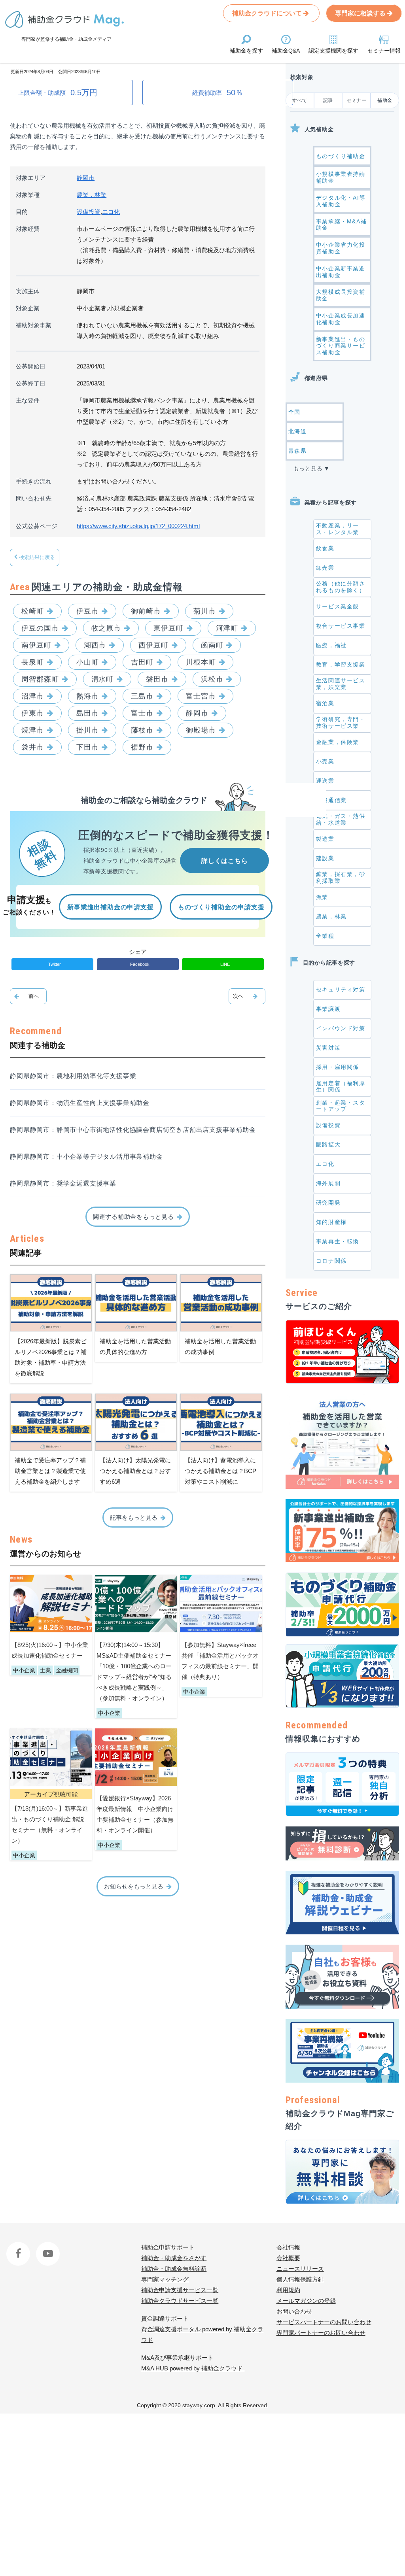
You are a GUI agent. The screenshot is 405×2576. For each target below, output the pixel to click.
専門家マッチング (165, 2279)
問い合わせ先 (34, 498)
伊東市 (33, 713)
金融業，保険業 (338, 742)
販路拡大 (328, 1144)
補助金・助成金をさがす (174, 2258)
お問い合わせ (294, 2311)
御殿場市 (201, 730)
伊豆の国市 (40, 628)
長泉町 (33, 662)
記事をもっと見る (134, 1517)
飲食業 (325, 548)
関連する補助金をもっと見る (133, 1217)
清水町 (103, 679)
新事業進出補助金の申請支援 (110, 907)
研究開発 (328, 1203)
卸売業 (325, 568)
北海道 (298, 431)
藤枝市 (142, 730)
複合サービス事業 (341, 626)
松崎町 (33, 611)
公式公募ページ (37, 526)
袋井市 (33, 747)
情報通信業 (331, 800)
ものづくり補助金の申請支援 (221, 907)
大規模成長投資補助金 (341, 295)
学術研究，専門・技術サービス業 (341, 722)
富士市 (142, 713)
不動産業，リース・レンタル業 (338, 529)
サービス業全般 (338, 606)
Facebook (19, 2247)
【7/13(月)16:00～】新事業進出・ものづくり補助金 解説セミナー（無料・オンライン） (50, 1824)
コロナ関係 (331, 1261)
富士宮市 (201, 696)
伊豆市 (88, 611)
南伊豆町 (36, 645)
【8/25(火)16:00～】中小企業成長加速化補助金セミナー (50, 1650)
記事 (328, 100)
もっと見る (308, 468)
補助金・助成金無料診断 (174, 2269)
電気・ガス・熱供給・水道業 (341, 819)
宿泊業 (325, 703)
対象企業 (28, 308)
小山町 (88, 662)
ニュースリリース (300, 2269)
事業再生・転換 (338, 1241)
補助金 (385, 100)
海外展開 (328, 1183)
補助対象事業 (34, 325)
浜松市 (212, 679)
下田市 (88, 747)
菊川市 (205, 611)
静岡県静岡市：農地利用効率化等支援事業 (73, 1076)
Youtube (46, 2247)
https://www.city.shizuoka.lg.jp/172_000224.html (138, 526)
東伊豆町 (168, 628)
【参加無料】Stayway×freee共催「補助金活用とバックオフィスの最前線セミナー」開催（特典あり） (220, 1661)
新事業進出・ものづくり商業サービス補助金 (341, 346)
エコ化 (111, 212)
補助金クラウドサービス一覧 (180, 2301)
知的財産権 (331, 1222)
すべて (300, 100)
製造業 (325, 839)
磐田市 (157, 679)
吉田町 (142, 662)
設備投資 (89, 212)
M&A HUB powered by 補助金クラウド (193, 2368)
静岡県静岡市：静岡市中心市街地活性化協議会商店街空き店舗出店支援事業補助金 (133, 1130)
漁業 (322, 897)
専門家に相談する (361, 13)
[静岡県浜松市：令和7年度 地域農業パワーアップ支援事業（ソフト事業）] (247, 996)
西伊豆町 (153, 645)
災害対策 (328, 1048)
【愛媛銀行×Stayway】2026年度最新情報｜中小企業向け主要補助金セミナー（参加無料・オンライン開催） (135, 1814)
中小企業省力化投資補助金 (341, 248)
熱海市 (88, 696)
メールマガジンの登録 (306, 2301)
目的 (22, 212)
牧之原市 (106, 628)
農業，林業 (92, 195)
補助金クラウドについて (268, 13)
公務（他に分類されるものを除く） (341, 587)
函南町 (212, 645)
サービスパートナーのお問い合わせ (324, 2322)
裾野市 (142, 747)
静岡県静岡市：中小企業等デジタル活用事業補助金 (86, 1157)
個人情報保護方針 (300, 2279)
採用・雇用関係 (338, 1067)
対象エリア (31, 178)
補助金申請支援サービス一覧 (180, 2290)
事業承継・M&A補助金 (341, 225)
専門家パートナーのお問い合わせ (321, 2333)
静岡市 (86, 178)
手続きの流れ (34, 481)
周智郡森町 (40, 679)
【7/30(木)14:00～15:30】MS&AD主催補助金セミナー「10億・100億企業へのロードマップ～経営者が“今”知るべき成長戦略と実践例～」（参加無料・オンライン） (134, 1671)
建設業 (325, 858)
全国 (294, 412)
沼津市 (33, 696)
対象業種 (28, 195)
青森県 (298, 451)
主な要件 (28, 400)
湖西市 (95, 645)
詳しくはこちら (225, 861)
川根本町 (201, 662)
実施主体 (28, 291)
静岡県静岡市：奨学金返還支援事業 (63, 1183)
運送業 (325, 781)
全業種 (325, 936)
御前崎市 (146, 611)
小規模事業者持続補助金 (341, 177)
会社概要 (288, 2258)
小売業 (325, 761)
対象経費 (28, 229)
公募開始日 (31, 366)
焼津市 (33, 730)
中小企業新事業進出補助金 (341, 272)
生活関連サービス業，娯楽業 (341, 684)
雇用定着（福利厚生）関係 (341, 1087)
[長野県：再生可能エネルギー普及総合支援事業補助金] (28, 996)
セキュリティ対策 (341, 990)
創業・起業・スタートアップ (341, 1106)
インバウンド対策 (341, 1028)
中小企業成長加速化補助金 (341, 319)
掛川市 (88, 730)
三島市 (142, 696)
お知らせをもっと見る (134, 1886)
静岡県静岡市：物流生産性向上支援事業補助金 (80, 1103)
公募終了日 (31, 383)
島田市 (88, 713)
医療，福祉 (331, 645)
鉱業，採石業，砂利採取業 (341, 877)
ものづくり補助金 (341, 156)
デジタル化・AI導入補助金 (341, 201)
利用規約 (288, 2290)
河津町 (227, 628)
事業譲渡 (328, 1009)
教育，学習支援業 (341, 665)
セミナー (356, 100)
